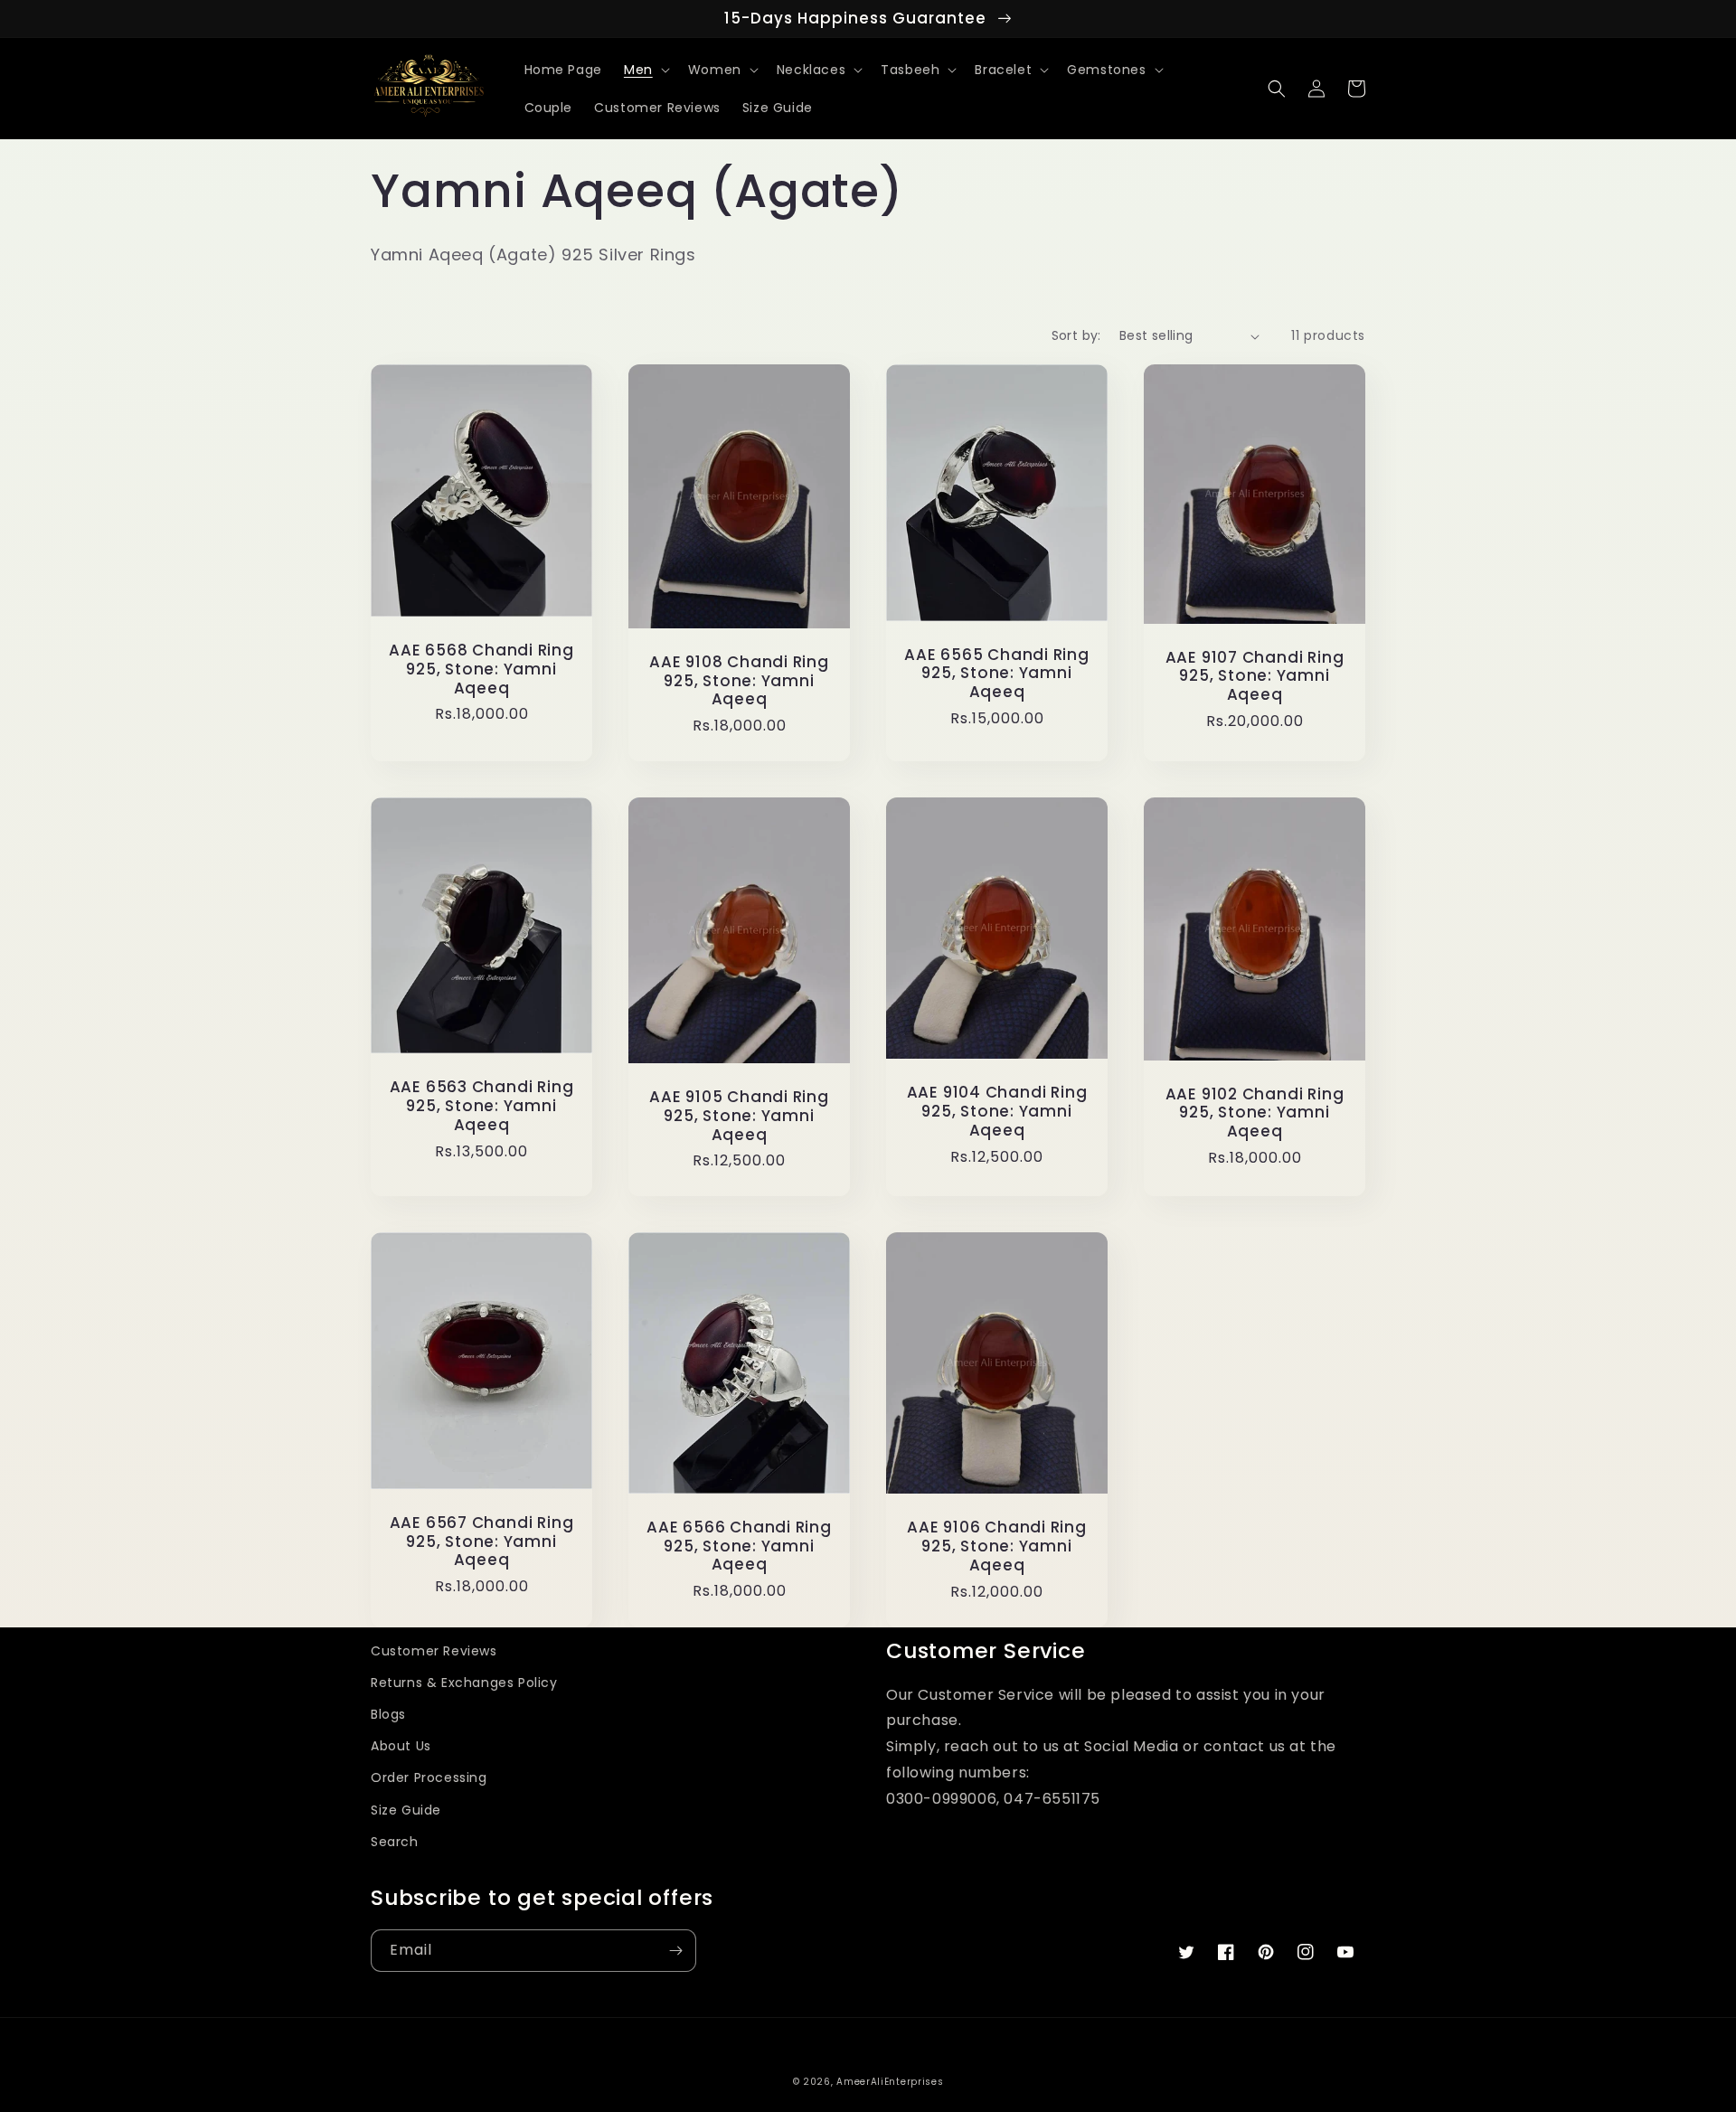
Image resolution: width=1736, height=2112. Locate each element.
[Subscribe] (675, 1951)
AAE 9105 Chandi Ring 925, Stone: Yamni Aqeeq (739, 1116)
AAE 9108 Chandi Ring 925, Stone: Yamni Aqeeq (739, 681)
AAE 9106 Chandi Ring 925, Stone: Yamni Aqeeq (997, 1546)
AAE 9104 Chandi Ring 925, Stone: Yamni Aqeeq (997, 1111)
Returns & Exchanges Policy (464, 1683)
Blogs (388, 1714)
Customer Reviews (434, 1651)
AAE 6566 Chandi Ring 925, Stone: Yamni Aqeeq (739, 1546)
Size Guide (406, 1810)
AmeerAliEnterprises (890, 2082)
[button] (645, 70)
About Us (401, 1746)
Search (395, 1842)
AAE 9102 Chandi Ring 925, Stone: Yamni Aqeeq (1255, 1113)
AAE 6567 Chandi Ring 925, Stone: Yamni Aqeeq (482, 1542)
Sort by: (1076, 335)
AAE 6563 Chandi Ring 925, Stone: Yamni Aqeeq (482, 1106)
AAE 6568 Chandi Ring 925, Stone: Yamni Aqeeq (481, 669)
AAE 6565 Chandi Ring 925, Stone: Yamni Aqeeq (997, 674)
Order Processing (429, 1777)
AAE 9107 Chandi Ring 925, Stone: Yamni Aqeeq (1255, 676)
